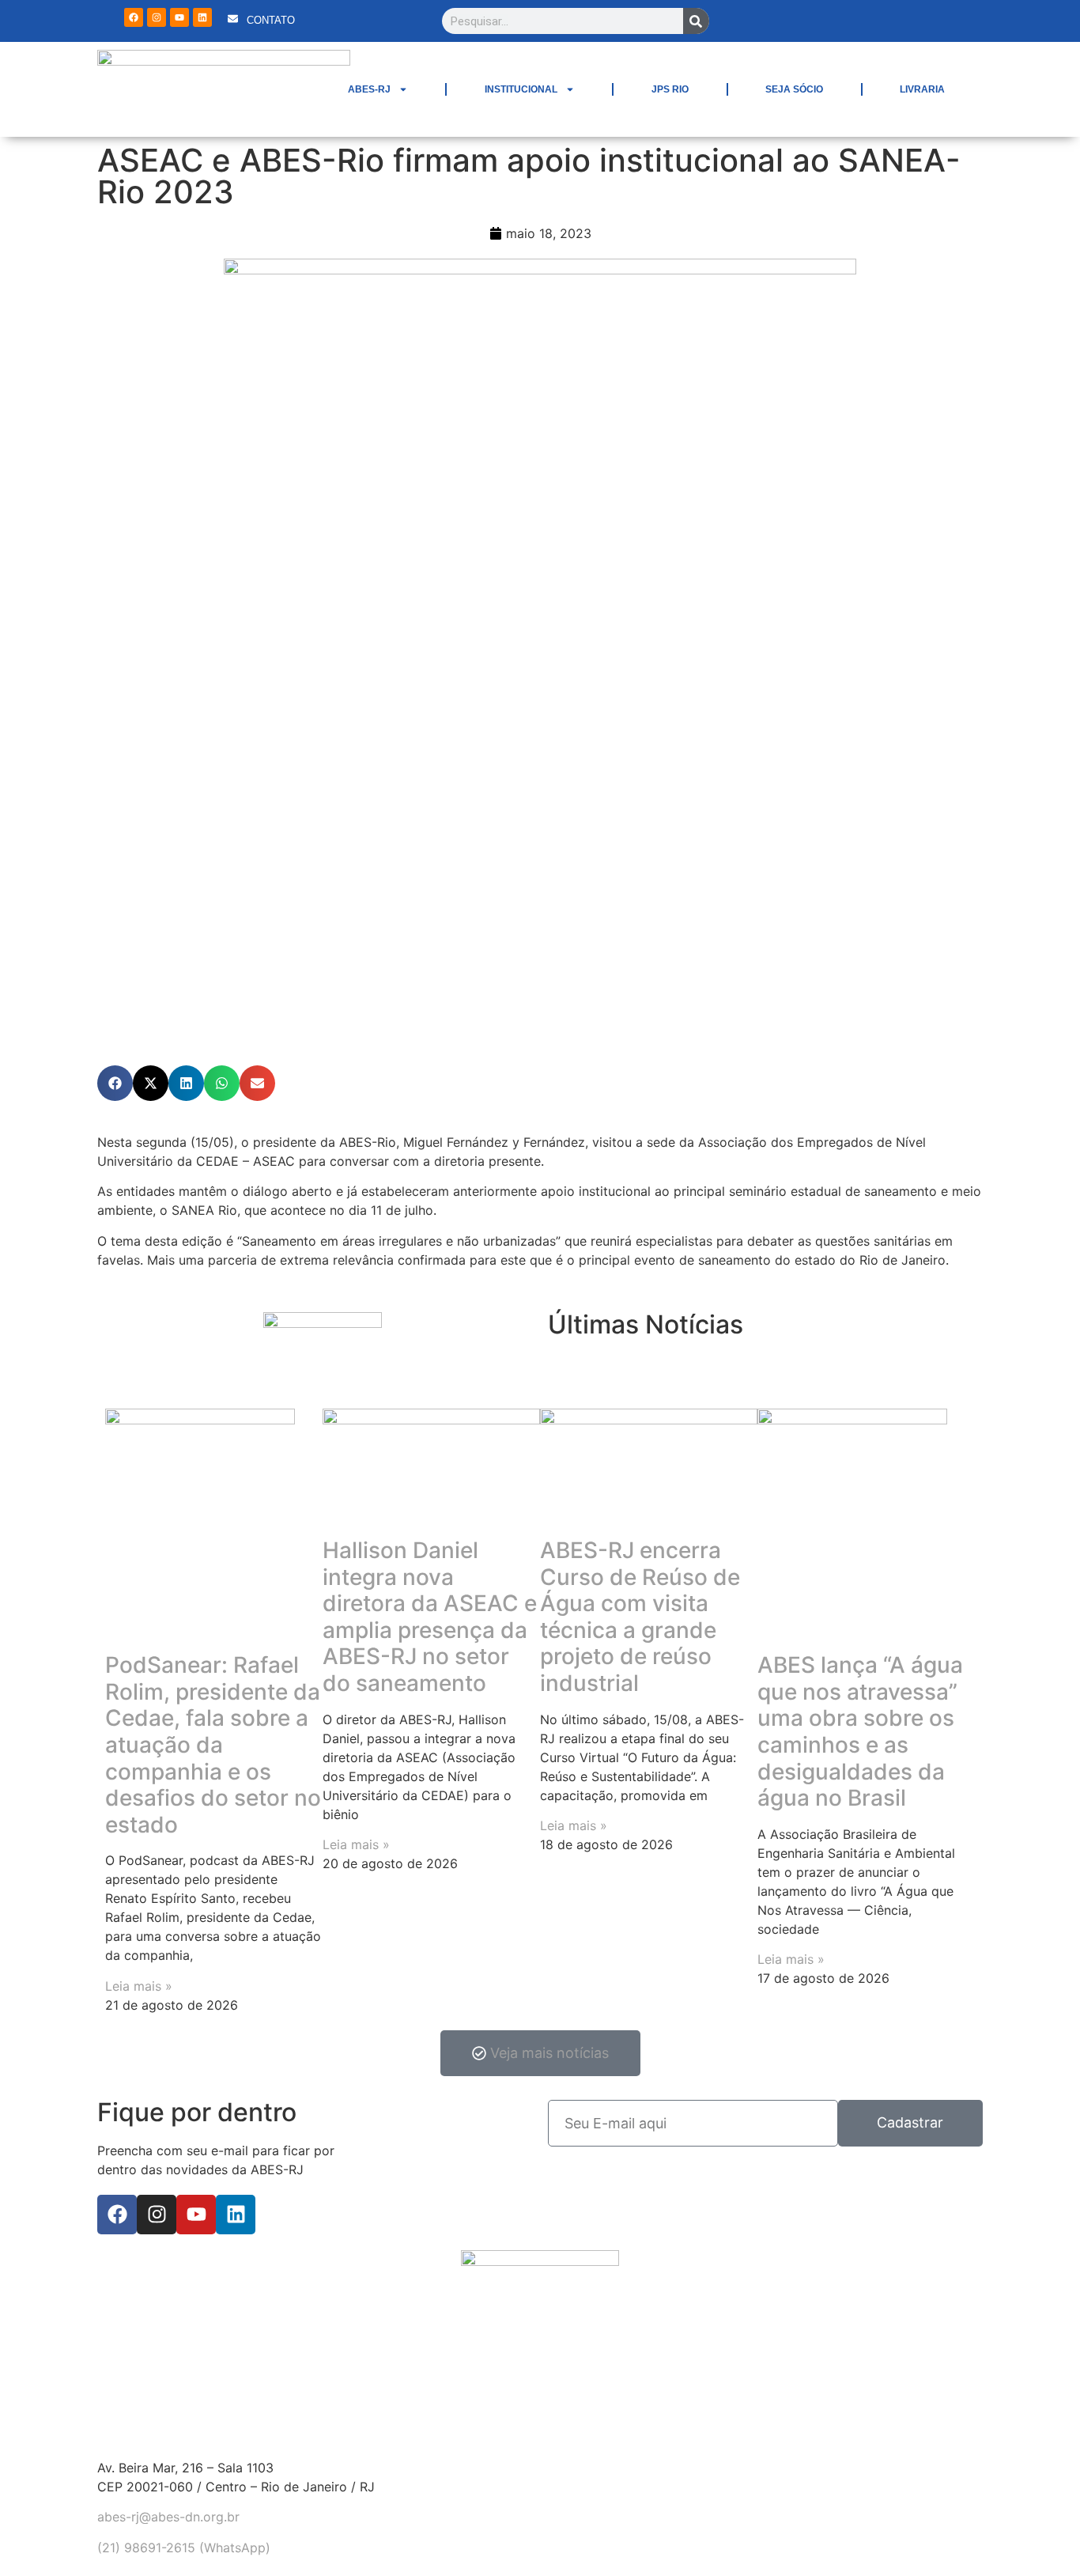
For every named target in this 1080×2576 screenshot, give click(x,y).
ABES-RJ (369, 89)
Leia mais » (139, 1986)
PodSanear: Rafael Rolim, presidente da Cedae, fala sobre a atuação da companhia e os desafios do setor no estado (213, 1745)
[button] (115, 1083)
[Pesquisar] (696, 21)
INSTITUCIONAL (521, 89)
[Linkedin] (202, 17)
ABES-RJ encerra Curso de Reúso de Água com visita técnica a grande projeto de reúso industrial (640, 1617)
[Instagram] (157, 17)
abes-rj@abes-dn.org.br (168, 2517)
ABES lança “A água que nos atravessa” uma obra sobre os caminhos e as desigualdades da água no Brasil (860, 1731)
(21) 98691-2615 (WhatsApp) (184, 2548)
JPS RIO (670, 89)
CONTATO (271, 20)
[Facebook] (134, 17)
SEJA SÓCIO (794, 89)
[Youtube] (179, 17)
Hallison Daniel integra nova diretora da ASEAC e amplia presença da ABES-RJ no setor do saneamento (430, 1617)
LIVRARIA (922, 89)
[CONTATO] (233, 19)
